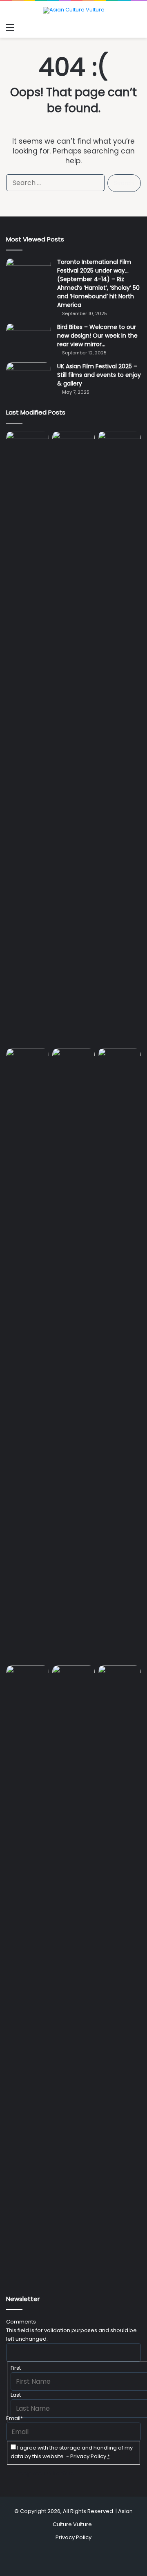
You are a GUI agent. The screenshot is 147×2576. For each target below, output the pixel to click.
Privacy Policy (88, 2456)
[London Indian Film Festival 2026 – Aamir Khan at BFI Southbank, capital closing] (119, 1972)
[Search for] (137, 27)
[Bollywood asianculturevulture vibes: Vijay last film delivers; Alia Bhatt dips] (74, 1060)
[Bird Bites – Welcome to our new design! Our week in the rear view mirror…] (29, 338)
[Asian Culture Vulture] (74, 10)
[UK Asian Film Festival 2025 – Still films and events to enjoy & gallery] (29, 377)
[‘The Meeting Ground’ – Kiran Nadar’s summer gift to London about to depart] (119, 738)
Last (16, 2395)
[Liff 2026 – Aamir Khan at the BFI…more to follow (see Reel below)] (28, 1679)
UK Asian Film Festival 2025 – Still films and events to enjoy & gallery (99, 375)
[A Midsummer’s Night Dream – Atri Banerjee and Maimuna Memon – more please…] (74, 1677)
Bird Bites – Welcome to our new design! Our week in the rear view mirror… (97, 336)
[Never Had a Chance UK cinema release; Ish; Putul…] (28, 1355)
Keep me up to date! (46, 2473)
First (16, 2368)
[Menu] (10, 27)
